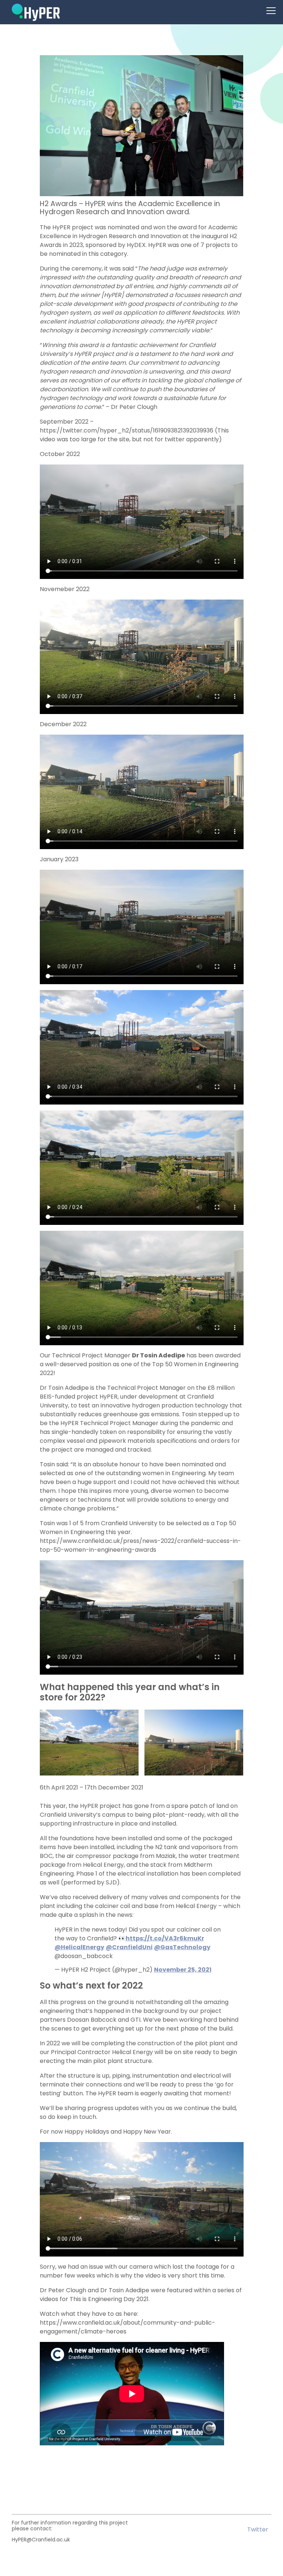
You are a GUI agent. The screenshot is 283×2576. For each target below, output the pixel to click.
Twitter (258, 2530)
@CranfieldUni (129, 1947)
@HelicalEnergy (79, 1947)
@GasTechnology (182, 1947)
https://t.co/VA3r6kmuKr (165, 1938)
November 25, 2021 (183, 1970)
